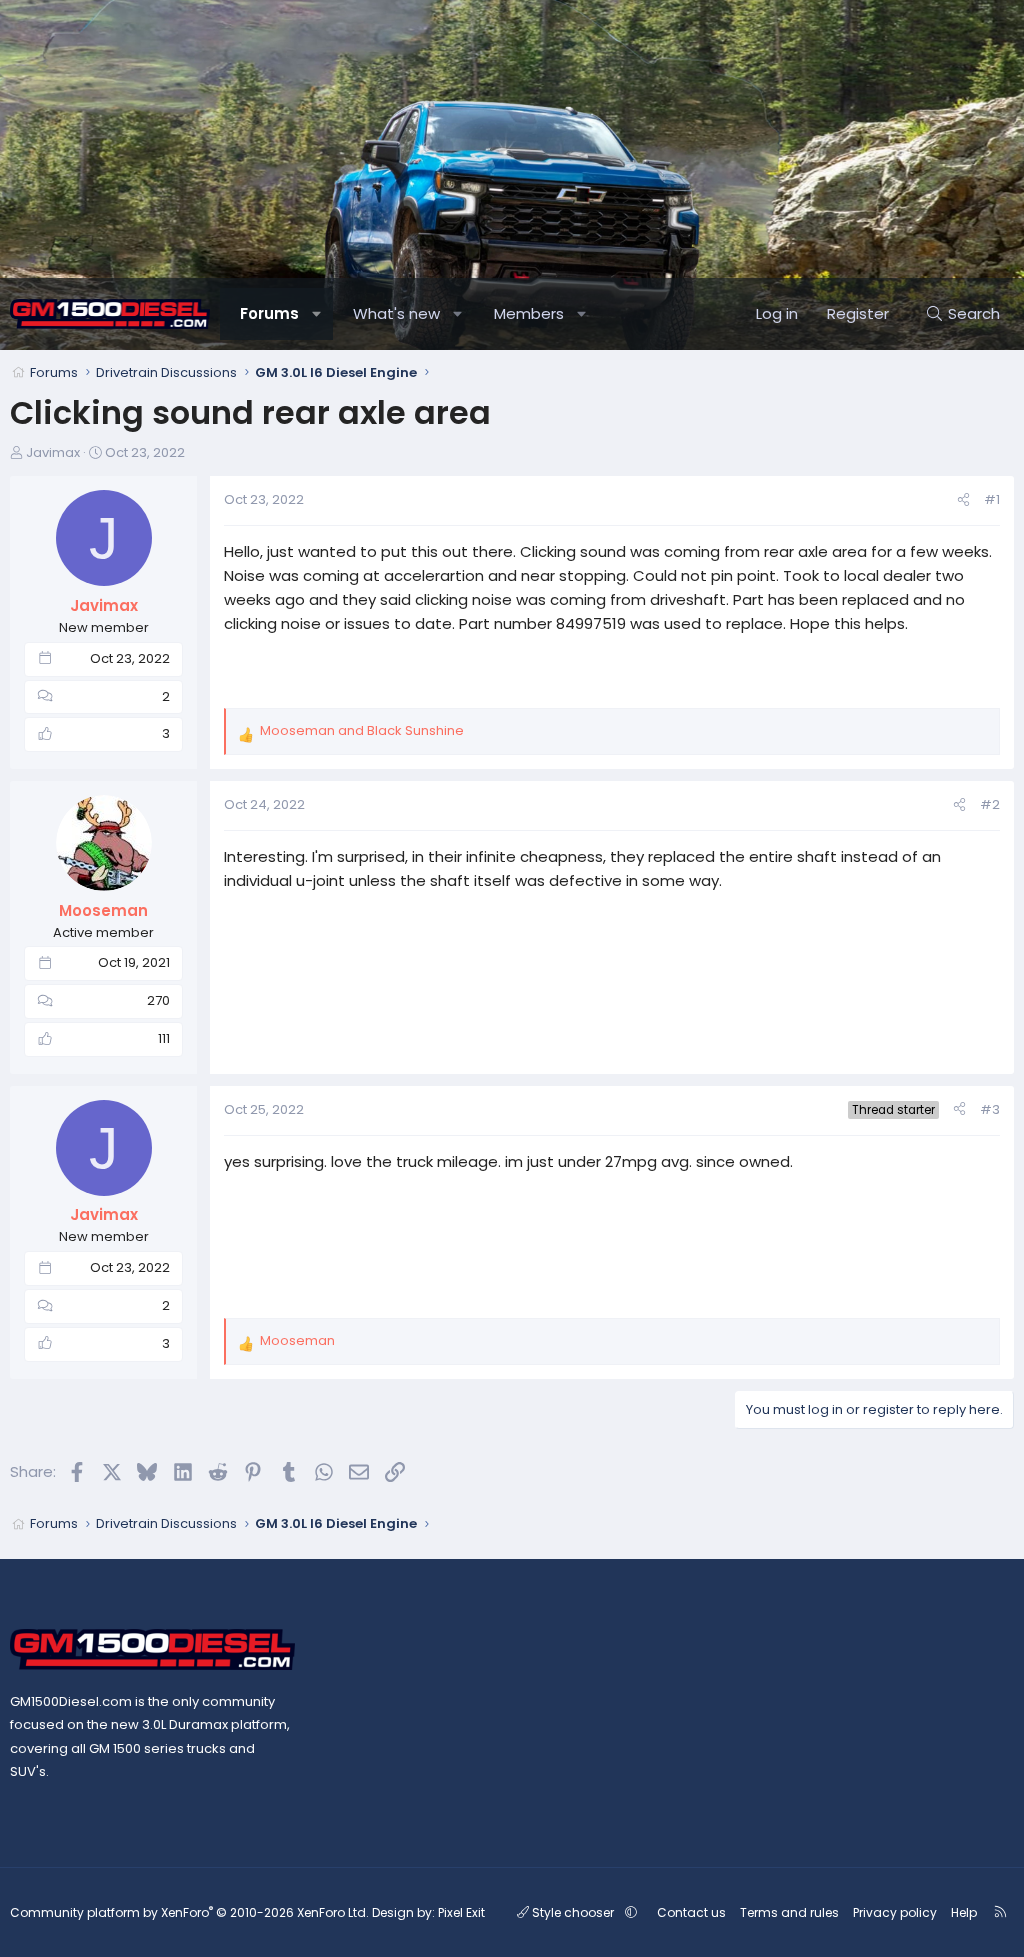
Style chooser (573, 1912)
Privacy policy (895, 1912)
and (362, 730)
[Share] (963, 500)
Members (529, 313)
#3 (990, 1109)
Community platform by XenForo (189, 1912)
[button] (317, 314)
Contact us (691, 1912)
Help (964, 1912)
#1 (992, 499)
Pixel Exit (461, 1912)
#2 (990, 804)
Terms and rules (789, 1912)
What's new (396, 313)
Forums (269, 313)
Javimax (53, 452)
